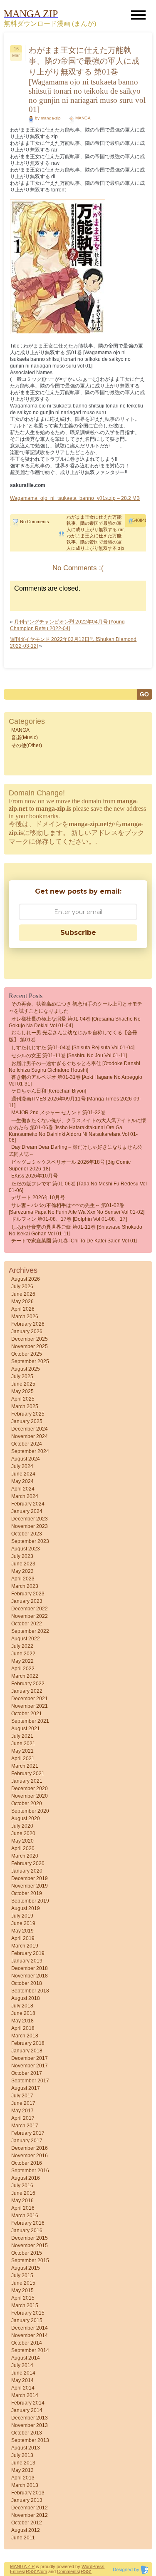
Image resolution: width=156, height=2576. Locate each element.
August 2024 (26, 1459)
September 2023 (30, 1541)
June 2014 (23, 2373)
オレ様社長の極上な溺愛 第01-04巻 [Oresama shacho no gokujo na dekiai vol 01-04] (75, 1022)
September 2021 (30, 1721)
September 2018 (30, 1991)
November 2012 (30, 2515)
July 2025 (22, 1376)
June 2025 (23, 1384)
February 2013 (28, 2493)
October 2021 (27, 1714)
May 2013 (22, 2470)
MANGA (83, 118)
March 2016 (25, 2216)
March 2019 (25, 1946)
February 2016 (28, 2223)
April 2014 (23, 2388)
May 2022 (22, 1661)
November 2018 (30, 1976)
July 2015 (22, 2275)
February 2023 (28, 1594)
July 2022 (22, 1646)
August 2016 (26, 2178)
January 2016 (27, 2231)
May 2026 (22, 1302)
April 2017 (23, 2118)
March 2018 (25, 2036)
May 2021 (22, 1751)
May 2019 (22, 1931)
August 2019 (26, 1908)
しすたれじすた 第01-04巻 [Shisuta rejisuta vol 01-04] (73, 1048)
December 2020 (30, 1789)
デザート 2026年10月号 (38, 1197)
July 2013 (22, 2455)
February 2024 (28, 1504)
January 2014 (27, 2410)
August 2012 (26, 2530)
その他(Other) (27, 745)
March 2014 (25, 2395)
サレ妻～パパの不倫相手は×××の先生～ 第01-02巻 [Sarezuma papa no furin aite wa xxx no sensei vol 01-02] (77, 1209)
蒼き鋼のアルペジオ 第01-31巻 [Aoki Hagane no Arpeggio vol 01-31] (76, 1081)
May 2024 (22, 1481)
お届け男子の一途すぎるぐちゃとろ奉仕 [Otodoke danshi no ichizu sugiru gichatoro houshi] (74, 1067)
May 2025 (22, 1391)
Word (87, 2566)
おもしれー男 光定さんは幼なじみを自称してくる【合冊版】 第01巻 (73, 1036)
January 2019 (27, 1961)
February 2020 (28, 1863)
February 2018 (28, 2043)
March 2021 (25, 1766)
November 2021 (30, 1706)
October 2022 (27, 1624)
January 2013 (27, 2500)
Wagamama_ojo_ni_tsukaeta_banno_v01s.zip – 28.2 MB (75, 498)
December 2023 (30, 1519)
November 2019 (30, 1886)
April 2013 (23, 2478)
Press (98, 2566)
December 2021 (30, 1699)
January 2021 (27, 1781)
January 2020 (27, 1871)
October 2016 (27, 2163)
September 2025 (30, 1361)
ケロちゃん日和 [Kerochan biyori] (49, 1091)
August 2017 (26, 2088)
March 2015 (25, 2305)
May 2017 (22, 2111)
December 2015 (30, 2238)
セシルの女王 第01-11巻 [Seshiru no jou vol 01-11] (69, 1056)
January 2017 (27, 2141)
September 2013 (30, 2440)
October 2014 (27, 2343)
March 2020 (25, 1856)
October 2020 (27, 1803)
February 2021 (28, 1774)
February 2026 (28, 1324)
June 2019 (23, 1923)
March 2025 (25, 1406)
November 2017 (30, 2066)
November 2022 (30, 1616)
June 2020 (23, 1833)
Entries (17, 2571)
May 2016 (22, 2201)
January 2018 (27, 2051)
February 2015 (28, 2313)
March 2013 (25, 2485)
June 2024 (23, 1474)
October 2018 (27, 1983)
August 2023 (26, 1549)
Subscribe (78, 933)
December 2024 (30, 1429)
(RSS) (30, 2571)
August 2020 (26, 1818)
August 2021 (26, 1729)
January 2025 (27, 1421)
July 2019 (22, 1916)
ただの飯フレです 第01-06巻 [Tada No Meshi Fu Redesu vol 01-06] (78, 1187)
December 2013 (30, 2418)
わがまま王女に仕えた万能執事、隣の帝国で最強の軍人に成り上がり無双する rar (95, 523)
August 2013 (26, 2448)
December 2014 (30, 2328)
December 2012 (30, 2508)
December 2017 (30, 2058)
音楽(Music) (25, 738)
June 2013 (23, 2463)
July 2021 (22, 1736)
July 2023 (22, 1556)
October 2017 (27, 2073)
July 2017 (22, 2096)
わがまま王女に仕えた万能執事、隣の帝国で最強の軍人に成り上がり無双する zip (95, 542)
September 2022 (30, 1631)
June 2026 (23, 1294)
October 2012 (27, 2523)
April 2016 (23, 2208)
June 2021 (23, 1744)
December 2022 (30, 1609)
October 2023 (27, 1534)
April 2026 (23, 1309)
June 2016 (23, 2193)
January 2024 (27, 1511)
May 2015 (22, 2290)
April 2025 (23, 1399)
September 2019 (30, 1901)
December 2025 (30, 1339)
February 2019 (28, 1953)
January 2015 (27, 2320)
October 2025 (27, 1354)
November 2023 (30, 1526)
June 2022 (23, 1654)
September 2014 (30, 2350)
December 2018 (30, 1968)
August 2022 (26, 1639)
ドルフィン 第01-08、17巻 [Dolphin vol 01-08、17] (69, 1219)
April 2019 (23, 1938)
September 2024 (30, 1451)
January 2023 (27, 1601)
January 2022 (27, 1691)
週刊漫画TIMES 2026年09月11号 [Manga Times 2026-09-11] (75, 1102)
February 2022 (28, 1684)
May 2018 (22, 2021)
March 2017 (25, 2126)
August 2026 (26, 1279)
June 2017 (23, 2103)
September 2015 (30, 2261)
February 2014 (28, 2403)
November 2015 (30, 2246)
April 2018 (23, 2028)
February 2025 (28, 1414)
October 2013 (27, 2433)
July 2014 (22, 2365)
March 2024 (25, 1496)
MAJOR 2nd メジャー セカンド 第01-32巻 (58, 1113)
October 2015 (27, 2253)
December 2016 (30, 2148)
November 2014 (30, 2335)
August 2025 (26, 1369)
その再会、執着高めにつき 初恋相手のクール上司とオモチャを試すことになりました (76, 1007)
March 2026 (25, 1317)
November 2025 (30, 1346)
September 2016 (30, 2171)
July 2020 (22, 1826)
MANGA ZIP (22, 2566)
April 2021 (23, 1759)
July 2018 (22, 2006)
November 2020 (30, 1796)
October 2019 (27, 1893)
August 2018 (26, 1998)
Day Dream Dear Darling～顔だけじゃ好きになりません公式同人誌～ (76, 1151)
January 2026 (27, 1331)
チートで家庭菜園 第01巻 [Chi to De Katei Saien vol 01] (74, 1241)
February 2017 (28, 2133)
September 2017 (30, 2081)
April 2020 (23, 1848)
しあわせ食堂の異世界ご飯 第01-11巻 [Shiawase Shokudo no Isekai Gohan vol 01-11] (76, 1230)
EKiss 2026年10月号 (35, 1176)
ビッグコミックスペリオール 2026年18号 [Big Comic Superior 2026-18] (70, 1165)
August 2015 (26, 2268)
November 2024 (30, 1436)
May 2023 (22, 1571)
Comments (68, 2571)
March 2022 (25, 1676)
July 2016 (22, 2186)
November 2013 (30, 2425)
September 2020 (30, 1811)
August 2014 (26, 2358)
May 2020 (22, 1841)
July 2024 (22, 1466)
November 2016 (30, 2156)
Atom (42, 2571)
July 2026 (22, 1287)
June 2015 (23, 2283)
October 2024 (27, 1444)
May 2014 (22, 2380)
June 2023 (23, 1564)
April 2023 (23, 1579)
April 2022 (23, 1669)
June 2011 (23, 2538)
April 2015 (23, 2298)
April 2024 (23, 1489)
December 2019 (30, 1878)
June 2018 (23, 2013)
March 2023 (25, 1586)
